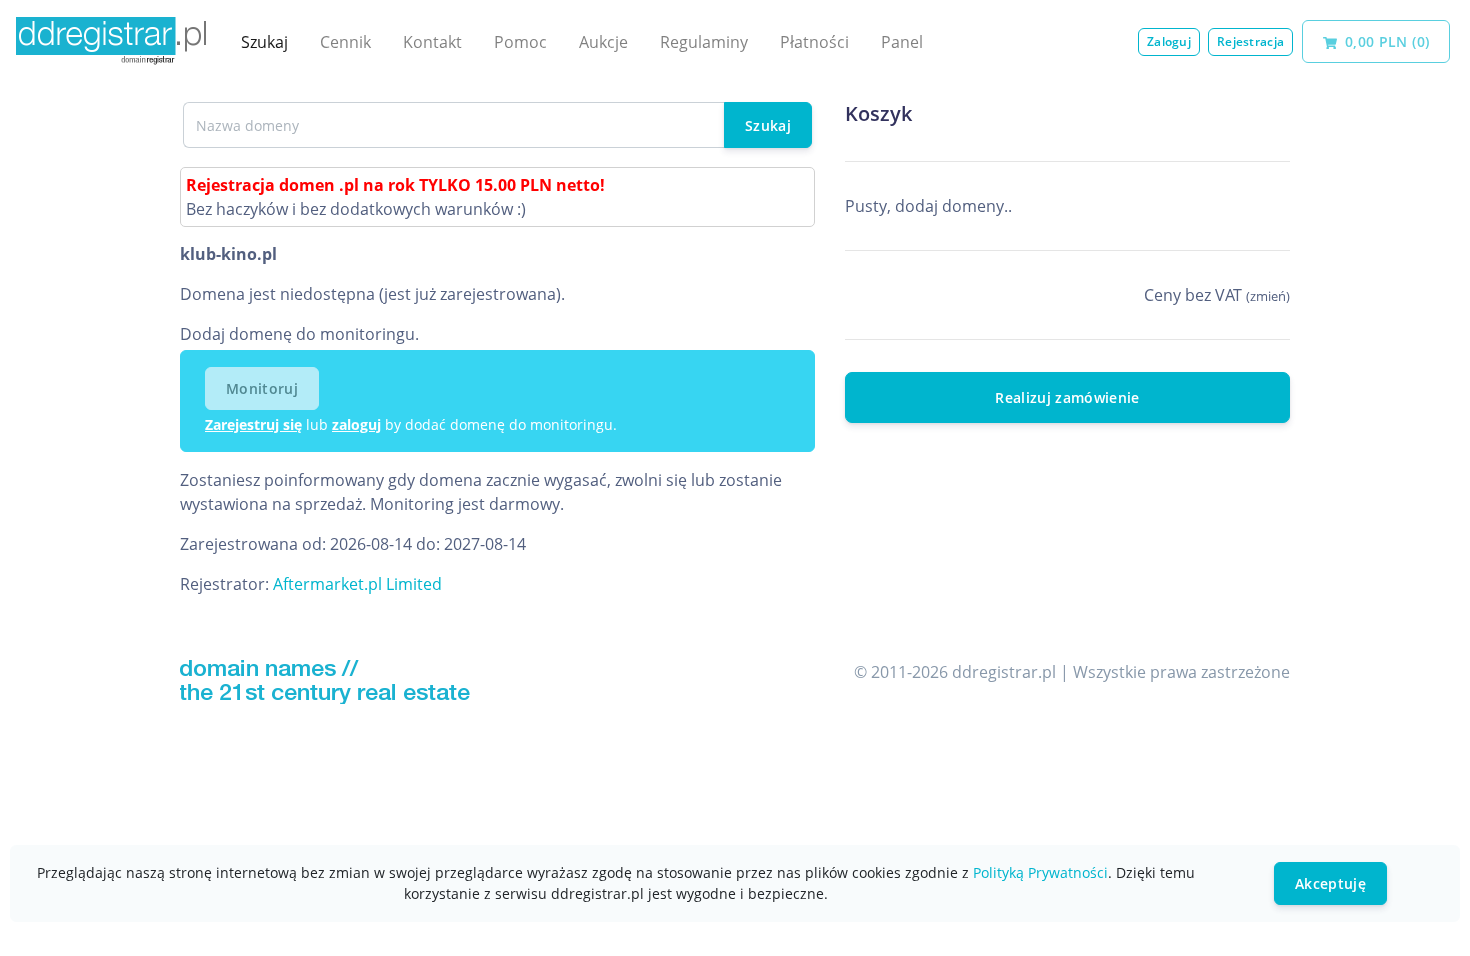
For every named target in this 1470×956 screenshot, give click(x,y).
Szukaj (264, 42)
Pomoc (520, 42)
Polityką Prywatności (1040, 872)
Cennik (345, 42)
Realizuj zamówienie (1067, 397)
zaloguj (356, 424)
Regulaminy (704, 42)
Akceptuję (1330, 883)
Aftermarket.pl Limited (357, 584)
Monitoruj (262, 388)
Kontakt (432, 42)
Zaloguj (1169, 41)
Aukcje (603, 42)
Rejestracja (1250, 41)
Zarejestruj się (253, 424)
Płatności (814, 42)
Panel (902, 42)
